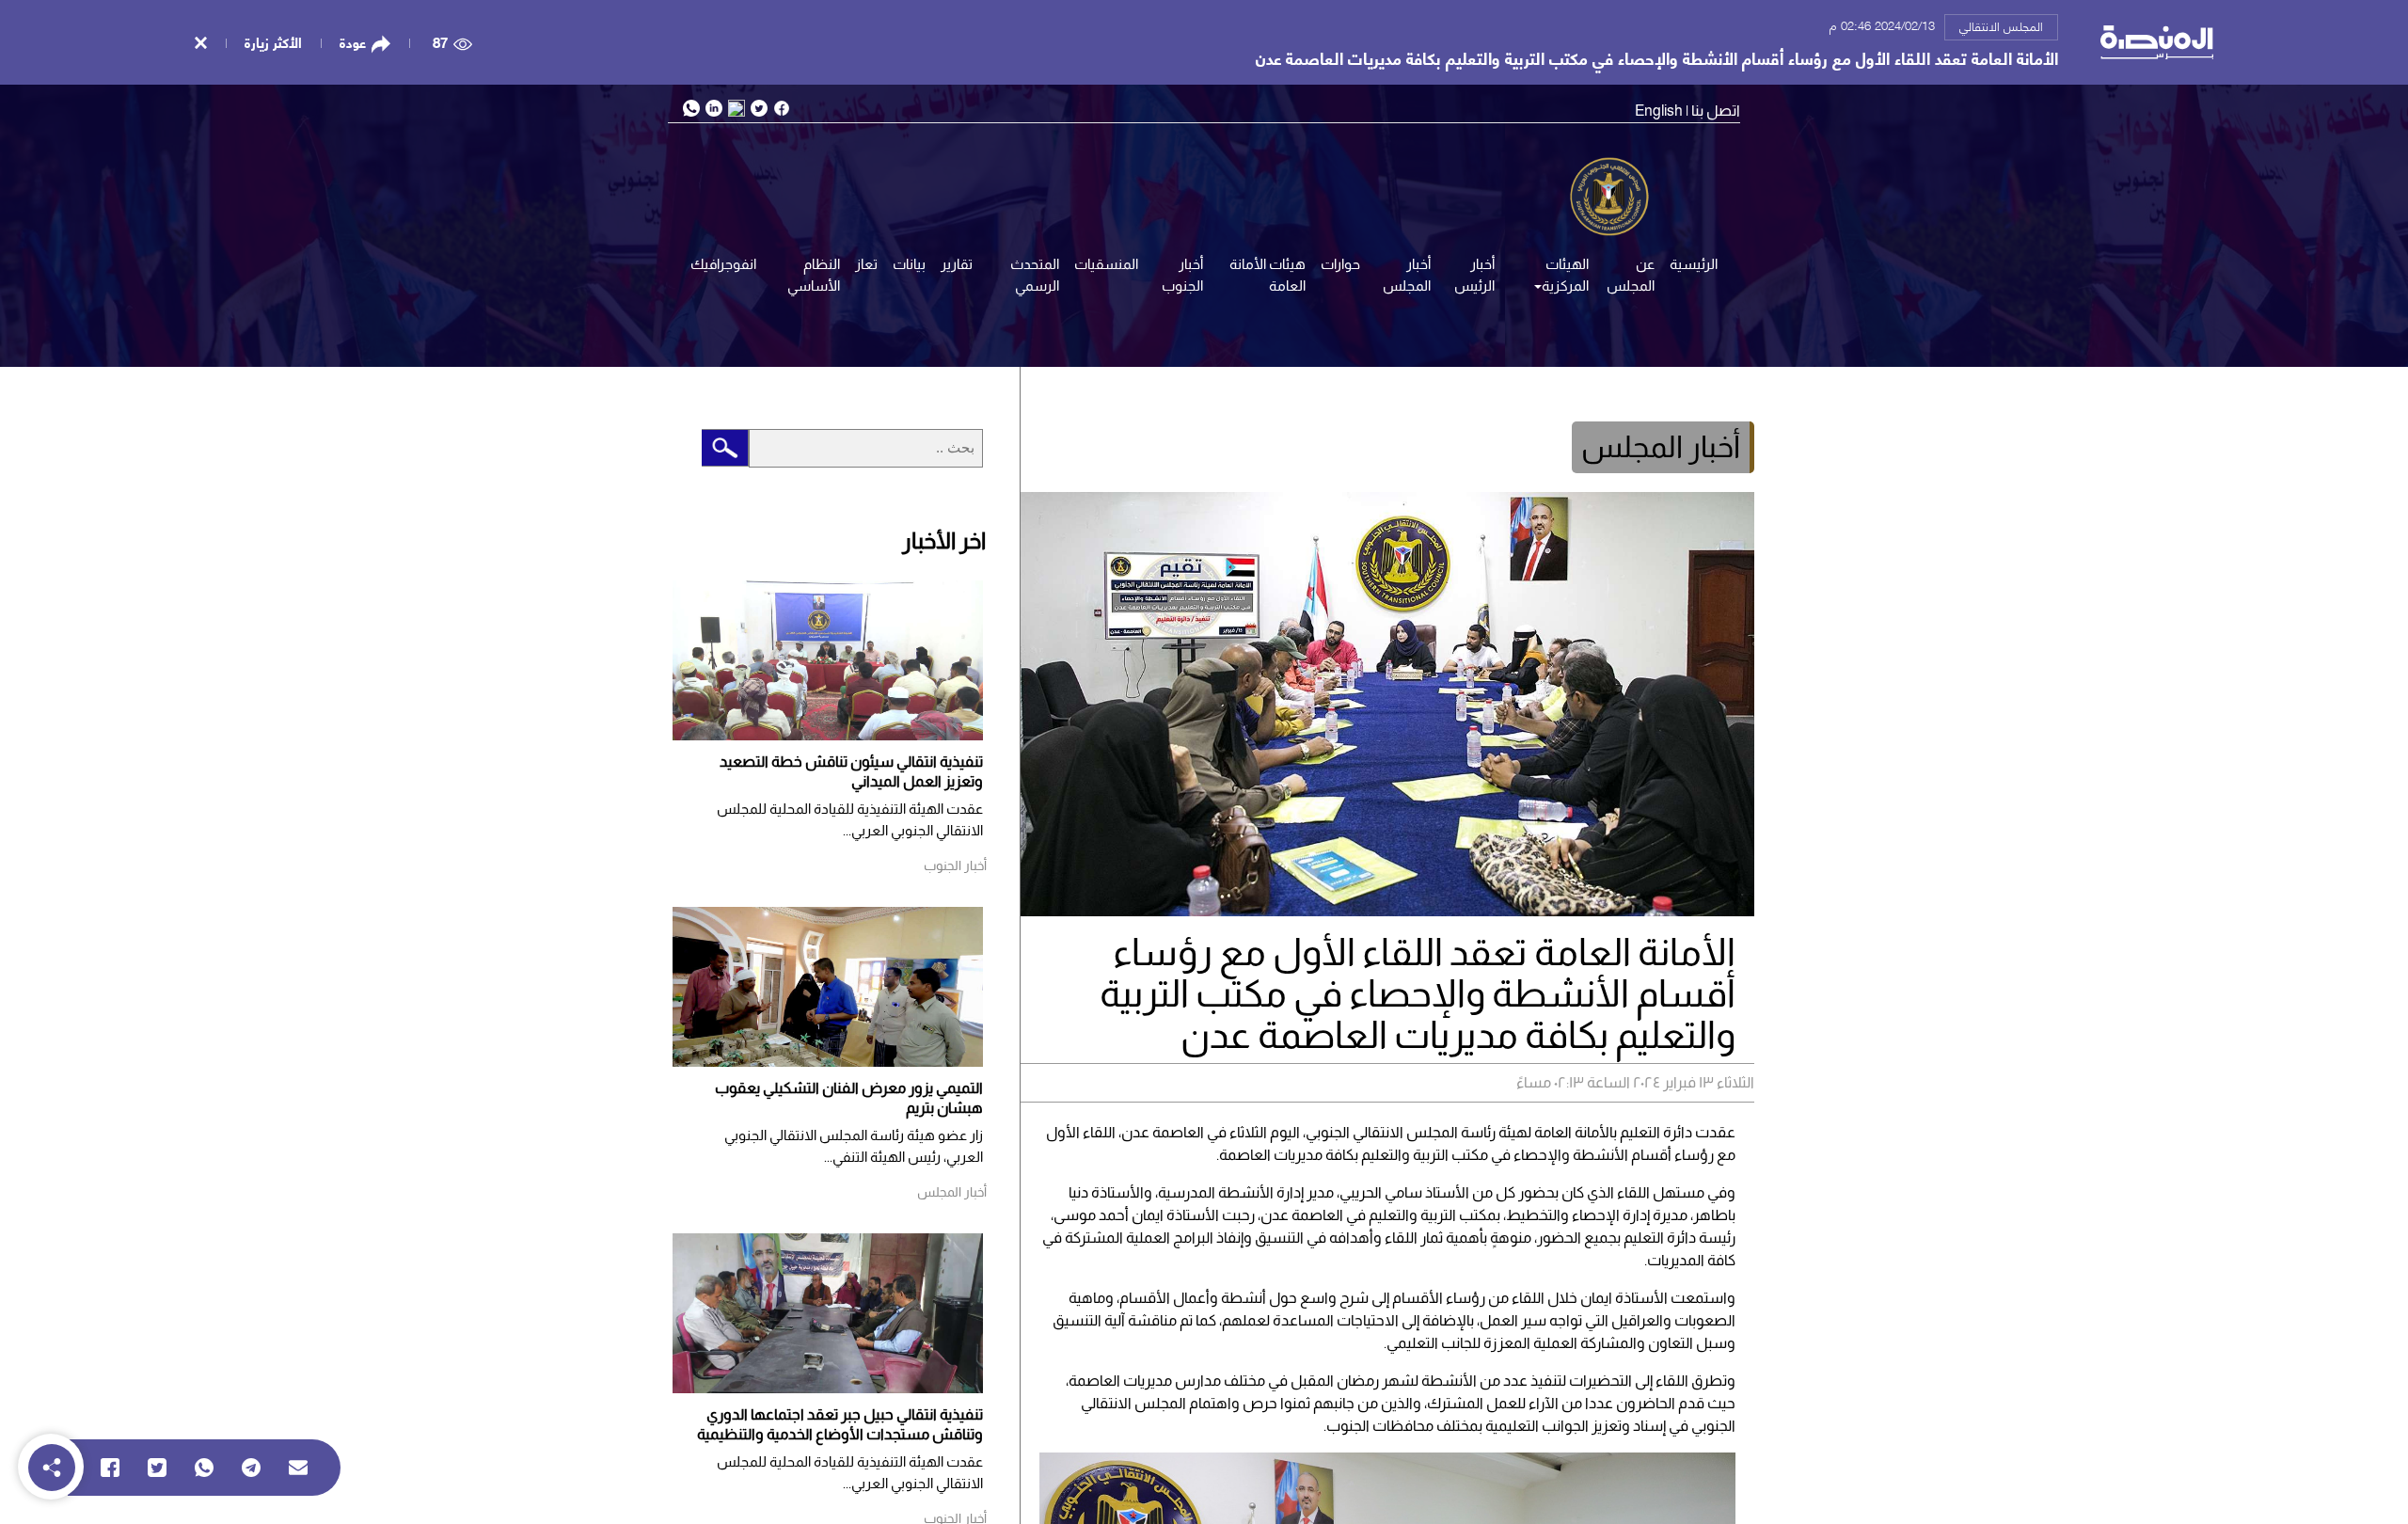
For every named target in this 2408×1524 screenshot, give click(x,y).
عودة (353, 42)
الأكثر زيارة (273, 41)
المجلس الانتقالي (2001, 25)
